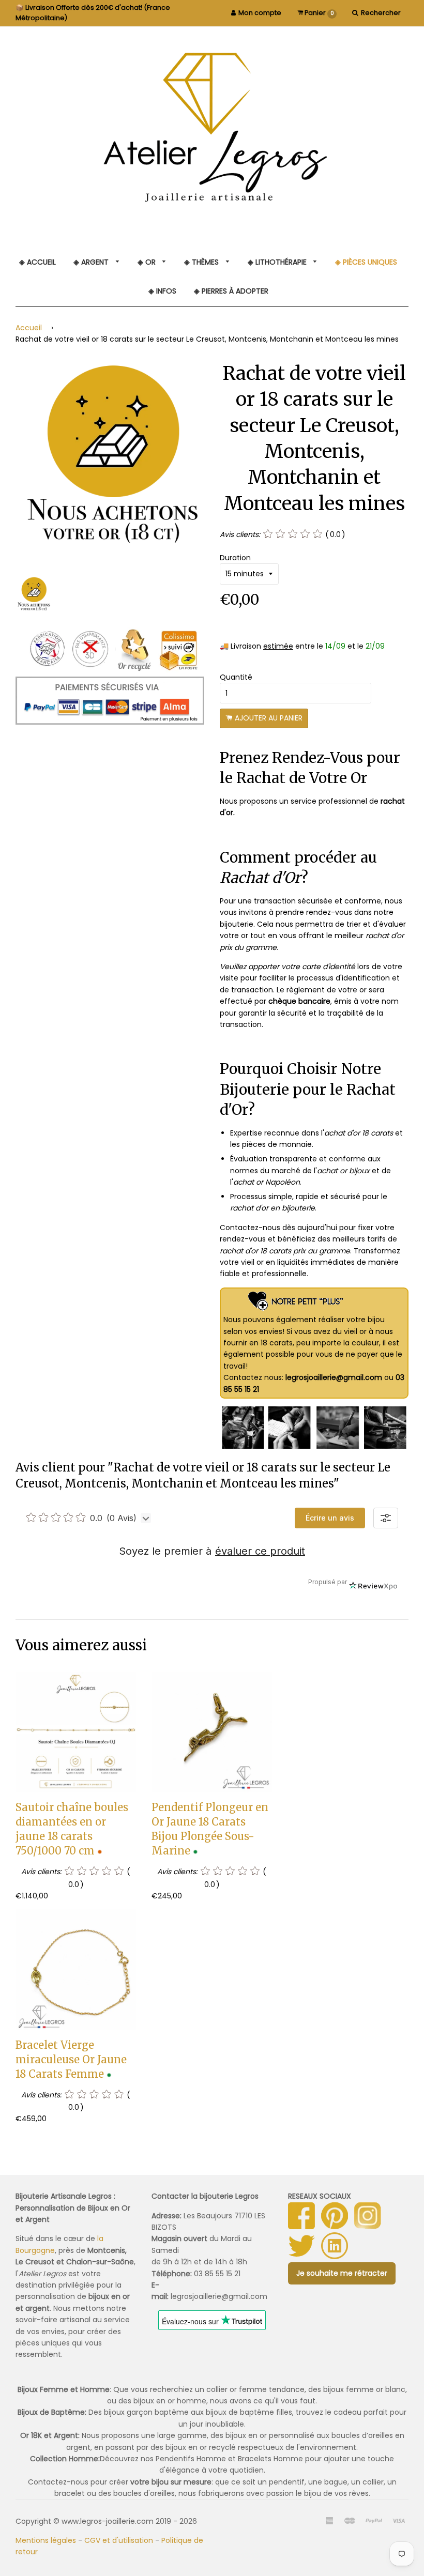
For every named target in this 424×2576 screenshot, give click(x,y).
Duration (235, 558)
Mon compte (260, 13)
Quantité (236, 677)
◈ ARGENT (92, 262)
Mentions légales (46, 2540)
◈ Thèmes (202, 262)
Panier (319, 13)
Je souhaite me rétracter (342, 2273)
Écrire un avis (330, 1518)
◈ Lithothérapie (278, 262)
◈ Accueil (37, 262)
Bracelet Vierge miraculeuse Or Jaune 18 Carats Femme (71, 2059)
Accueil (29, 328)
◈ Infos (162, 291)
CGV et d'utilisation (119, 2540)
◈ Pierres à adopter (231, 291)
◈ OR (148, 262)
